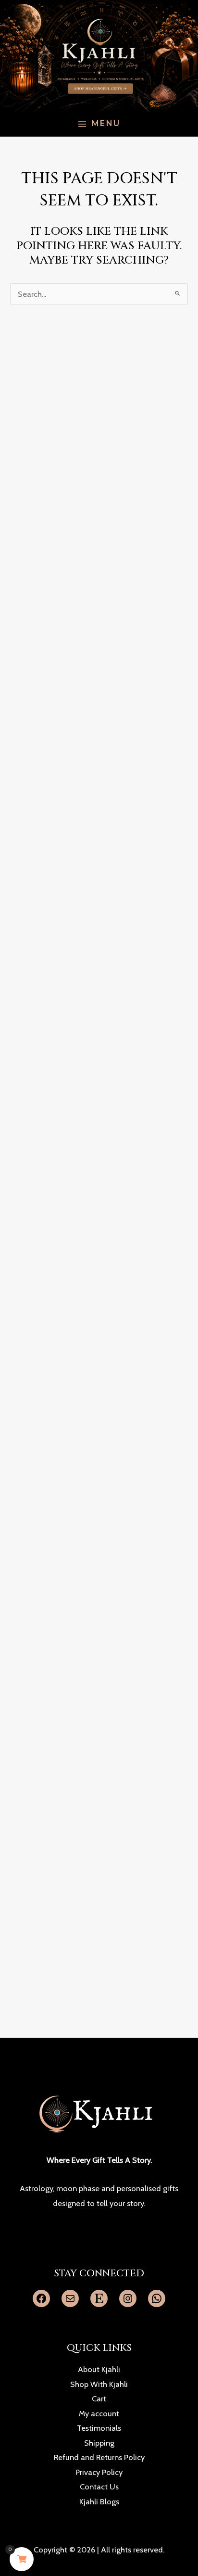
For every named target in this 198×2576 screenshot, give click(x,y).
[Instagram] (128, 2298)
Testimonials (99, 2428)
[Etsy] (99, 2298)
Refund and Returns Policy (99, 2457)
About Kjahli (99, 2369)
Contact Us (99, 2487)
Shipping (99, 2443)
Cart (99, 2398)
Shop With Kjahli (99, 2384)
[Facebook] (41, 2298)
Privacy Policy (99, 2472)
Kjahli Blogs (99, 2501)
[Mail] (70, 2298)
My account (99, 2413)
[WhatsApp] (157, 2298)
